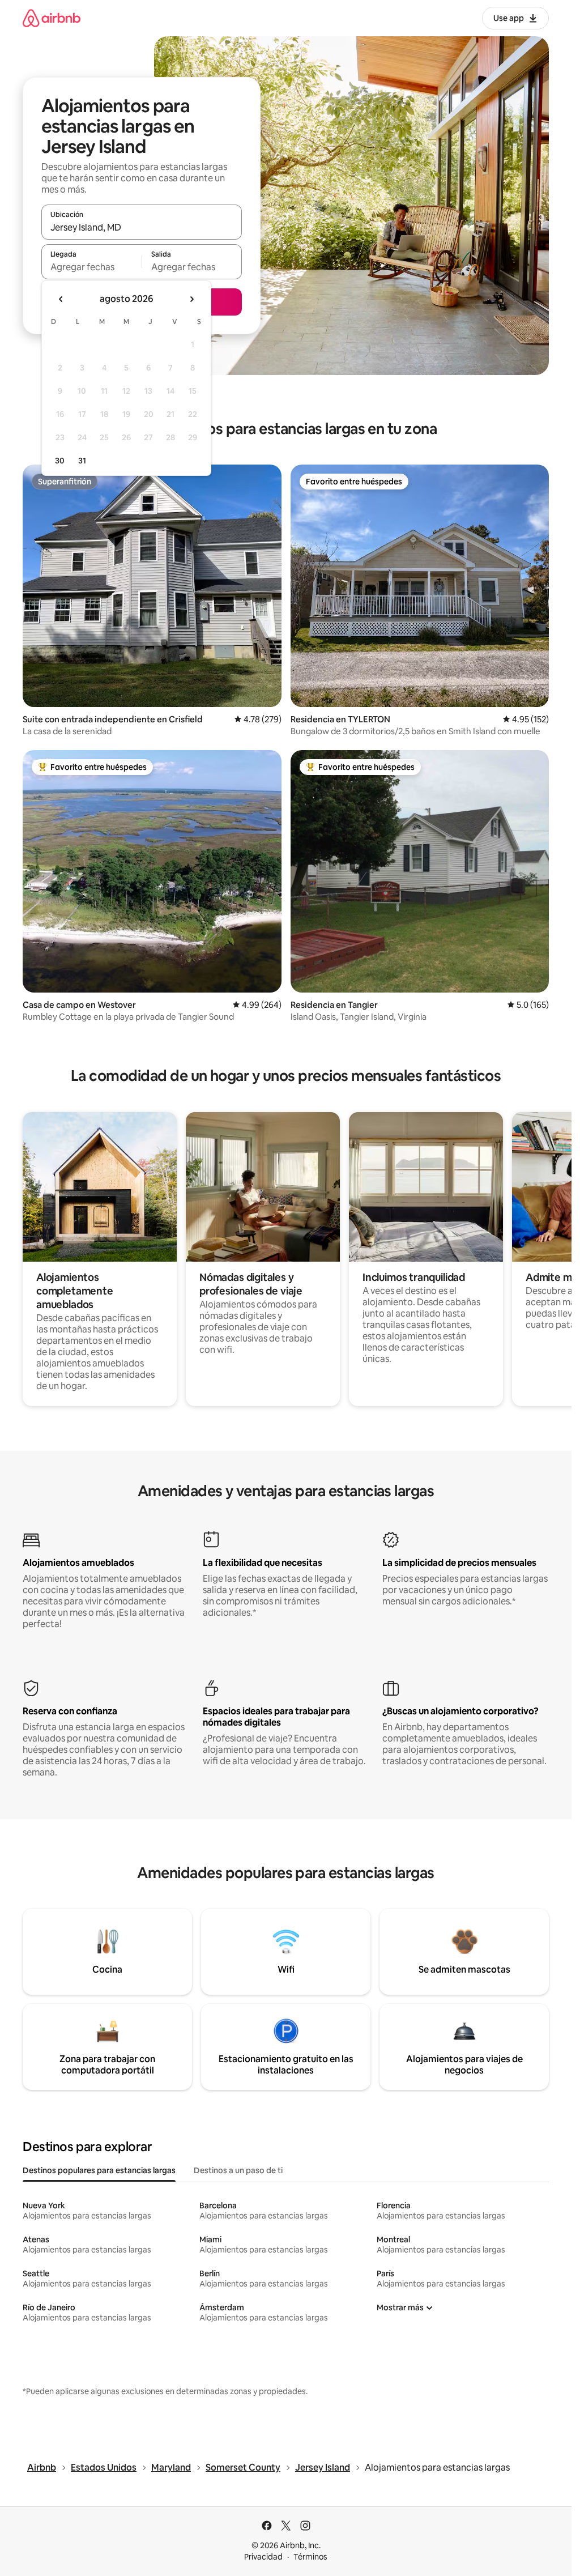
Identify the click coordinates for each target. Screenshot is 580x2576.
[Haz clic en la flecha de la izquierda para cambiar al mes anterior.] (61, 299)
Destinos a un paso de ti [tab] (238, 2170)
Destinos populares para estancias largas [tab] (99, 2170)
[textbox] (91, 267)
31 (82, 461)
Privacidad (263, 2557)
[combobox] (142, 227)
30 (60, 461)
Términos (310, 2557)
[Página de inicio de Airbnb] (52, 18)
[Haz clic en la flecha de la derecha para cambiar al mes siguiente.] (191, 299)
